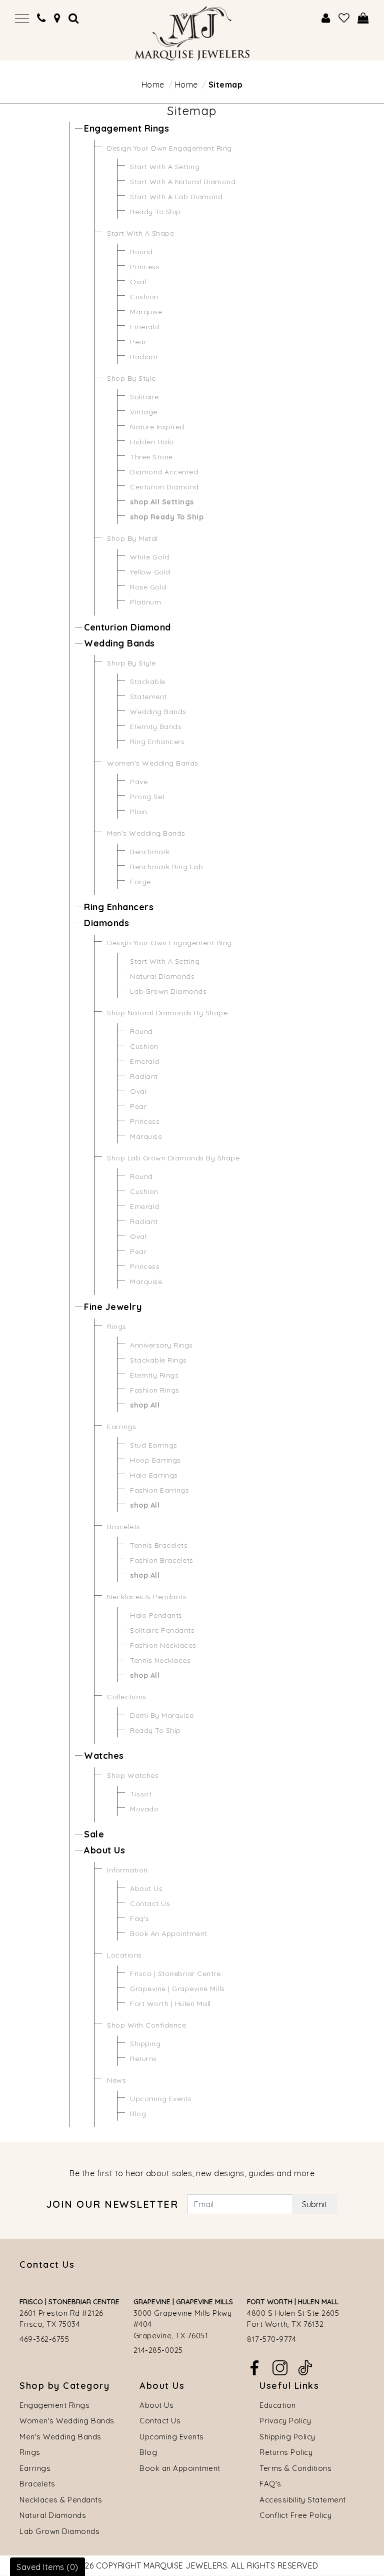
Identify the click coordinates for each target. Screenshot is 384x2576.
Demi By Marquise (162, 1715)
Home (153, 85)
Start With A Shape (140, 233)
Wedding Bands (119, 643)
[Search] (74, 18)
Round (141, 252)
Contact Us (150, 1903)
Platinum (145, 602)
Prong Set (147, 797)
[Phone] (41, 18)
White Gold (149, 557)
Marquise (146, 312)
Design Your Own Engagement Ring (169, 148)
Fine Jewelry (113, 1307)
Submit (315, 2204)
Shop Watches (133, 1775)
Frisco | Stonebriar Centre (175, 1974)
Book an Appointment (180, 2468)
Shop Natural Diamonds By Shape (167, 1013)
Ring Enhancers (157, 742)
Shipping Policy (287, 2437)
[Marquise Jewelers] (192, 33)
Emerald (145, 327)
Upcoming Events (161, 2099)
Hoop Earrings (155, 1460)
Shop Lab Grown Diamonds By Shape (173, 1158)
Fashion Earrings (159, 1490)
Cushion (144, 297)
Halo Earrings (154, 1475)
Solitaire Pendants (162, 1630)
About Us (104, 1850)
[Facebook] (254, 2367)
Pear (138, 342)
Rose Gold (148, 587)
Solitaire (144, 397)
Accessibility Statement (303, 2500)
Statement (148, 697)
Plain (139, 812)
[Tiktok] (305, 2367)
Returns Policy (286, 2452)
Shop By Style (131, 378)
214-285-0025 (158, 2350)
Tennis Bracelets (159, 1545)
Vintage (144, 412)
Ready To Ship (155, 212)
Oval (138, 282)
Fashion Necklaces (163, 1645)
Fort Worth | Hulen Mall (170, 2004)
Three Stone (151, 457)
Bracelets (124, 1527)
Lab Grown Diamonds (168, 991)
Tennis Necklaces (160, 1660)
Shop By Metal (132, 538)
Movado (144, 1809)
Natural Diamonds (162, 976)
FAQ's (270, 2484)
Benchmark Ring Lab (166, 867)
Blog (138, 2114)
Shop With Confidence (146, 2025)
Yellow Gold (150, 572)
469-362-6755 (44, 2339)
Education (278, 2405)
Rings (117, 1327)
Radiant (144, 357)
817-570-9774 (271, 2339)
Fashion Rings (155, 1390)
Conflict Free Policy (295, 2515)
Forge (140, 882)
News (116, 2080)
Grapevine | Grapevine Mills (177, 1989)
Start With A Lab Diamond (176, 197)
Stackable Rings (158, 1360)
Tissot (141, 1794)
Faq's (140, 1918)
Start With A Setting (165, 167)
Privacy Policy (285, 2421)
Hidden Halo (152, 442)
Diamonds (106, 923)
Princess (145, 267)
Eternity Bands (156, 727)
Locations (124, 1955)
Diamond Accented (164, 472)
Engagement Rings (126, 128)
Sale (94, 1834)
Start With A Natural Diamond (183, 182)
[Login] (326, 18)
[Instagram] (280, 2367)
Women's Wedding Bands (153, 763)
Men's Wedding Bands (146, 833)
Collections (127, 1697)
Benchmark (150, 852)
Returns (143, 2059)
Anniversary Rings (161, 1345)
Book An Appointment (169, 1934)
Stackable (148, 682)
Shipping (145, 2044)
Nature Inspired (157, 427)
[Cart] (363, 18)
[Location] (57, 18)
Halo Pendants (156, 1615)
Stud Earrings (154, 1445)
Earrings (121, 1427)
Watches (104, 1756)
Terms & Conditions (295, 2468)
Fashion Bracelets (162, 1560)
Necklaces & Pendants (147, 1597)
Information (127, 1870)
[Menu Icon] (22, 18)
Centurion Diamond (164, 487)
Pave (139, 782)
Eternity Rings (154, 1375)
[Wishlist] (344, 18)
